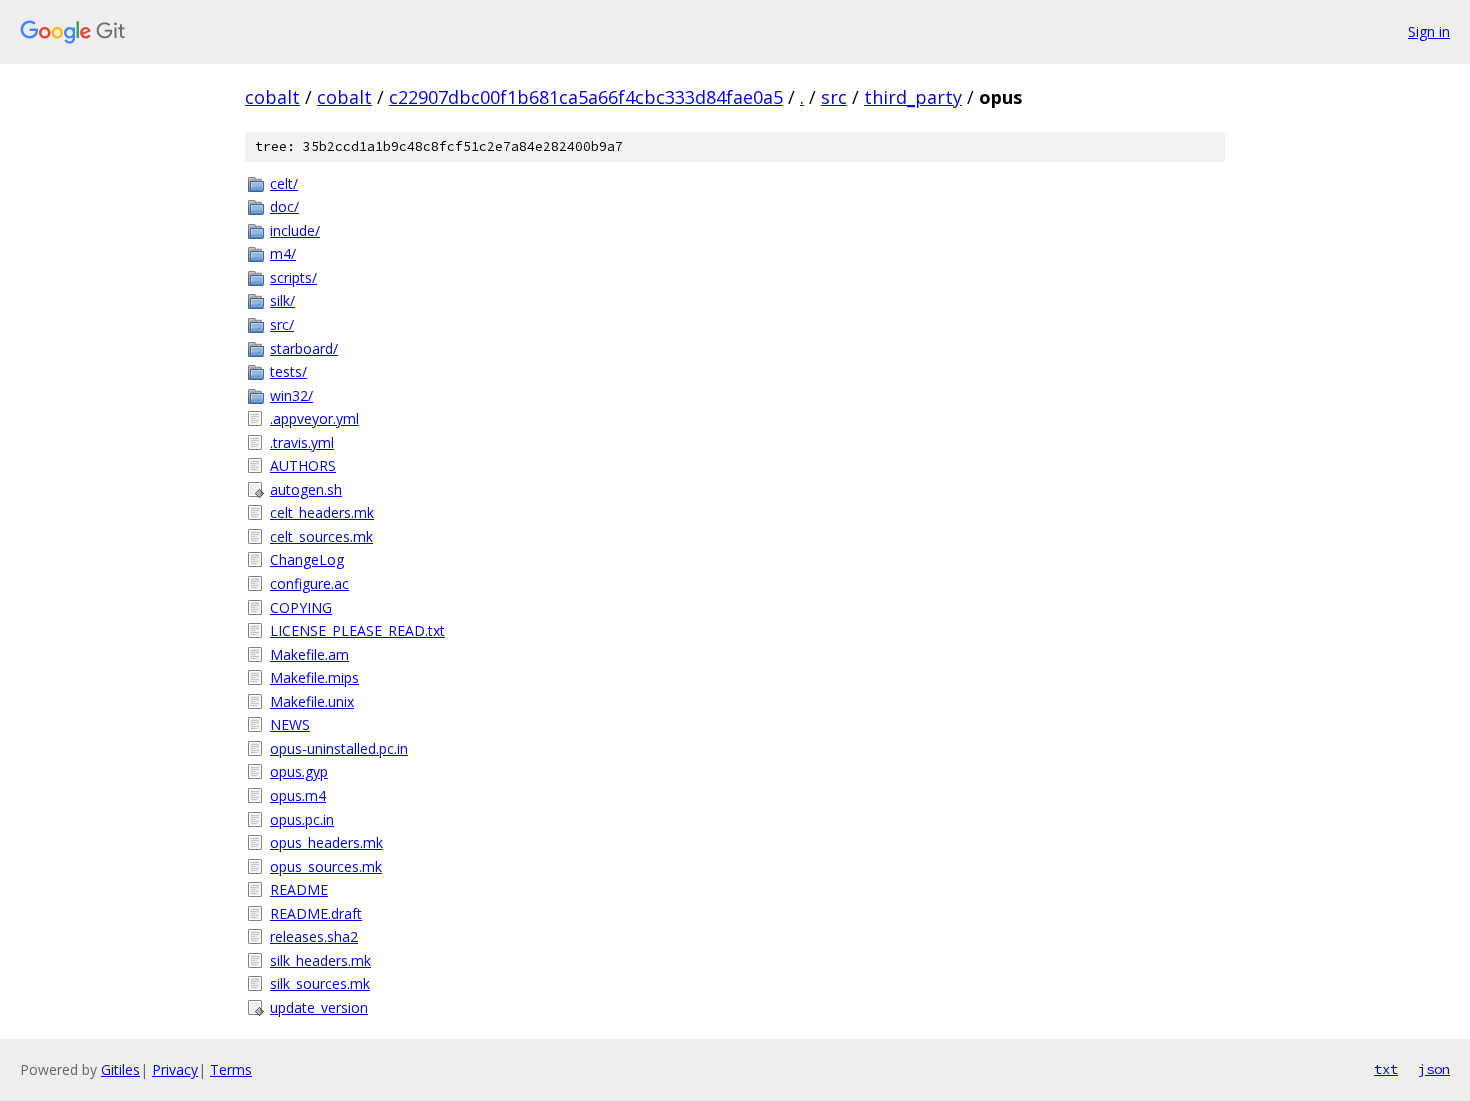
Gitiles (120, 1069)
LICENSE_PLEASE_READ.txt (357, 630)
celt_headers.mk (322, 512)
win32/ (291, 395)
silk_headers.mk (320, 960)
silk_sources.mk (320, 983)
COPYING (301, 607)
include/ (295, 230)
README (299, 889)
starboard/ (304, 348)
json (1434, 1069)
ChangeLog (307, 559)
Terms (231, 1069)
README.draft (316, 913)
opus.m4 (298, 795)
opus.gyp (299, 771)
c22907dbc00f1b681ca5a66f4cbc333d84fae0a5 (586, 97)
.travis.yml (302, 442)
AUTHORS (303, 465)
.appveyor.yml (314, 418)
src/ (282, 324)
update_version (319, 1007)
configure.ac (309, 583)
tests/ (288, 371)
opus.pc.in (302, 819)
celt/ (284, 183)
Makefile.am (309, 654)
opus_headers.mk (326, 842)
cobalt (272, 97)
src (834, 97)
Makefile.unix (312, 701)
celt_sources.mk (321, 536)
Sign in (1429, 31)
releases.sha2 (314, 936)
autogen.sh (306, 489)
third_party (913, 97)
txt (1386, 1069)
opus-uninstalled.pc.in (339, 748)
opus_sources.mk (326, 866)
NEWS (290, 724)
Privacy (175, 1069)
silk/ (282, 300)
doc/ (284, 206)
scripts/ (293, 277)
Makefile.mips (314, 677)
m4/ (283, 253)
